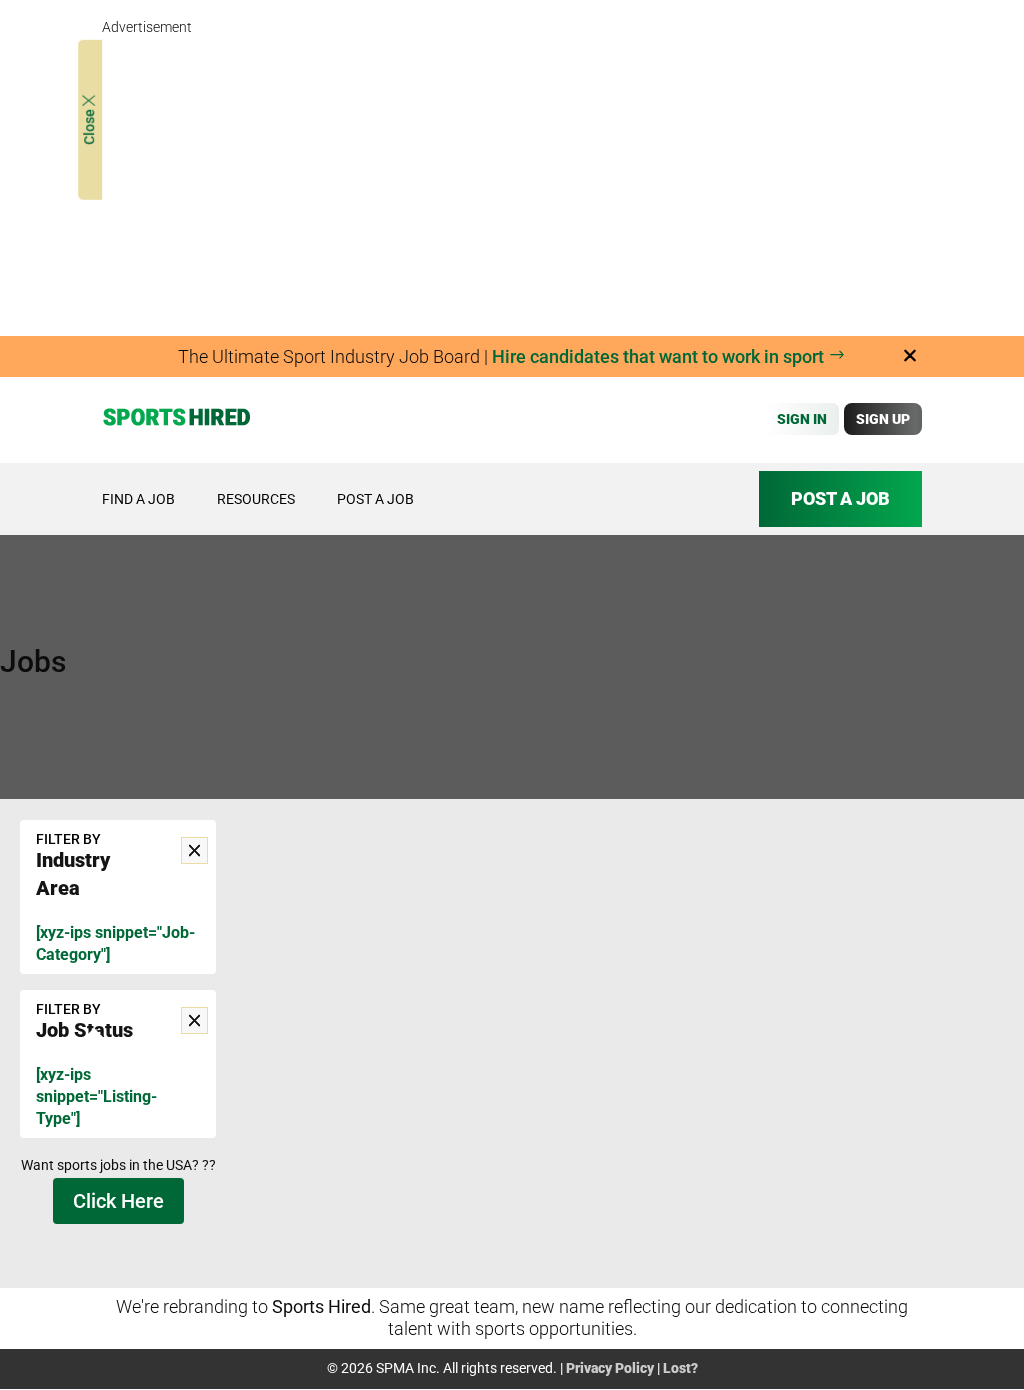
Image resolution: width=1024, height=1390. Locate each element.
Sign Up (883, 419)
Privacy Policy (610, 1368)
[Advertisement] (511, 180)
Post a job (375, 499)
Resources (256, 499)
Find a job (138, 499)
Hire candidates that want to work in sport (660, 356)
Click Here (118, 1201)
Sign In (802, 419)
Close (90, 125)
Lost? (680, 1368)
